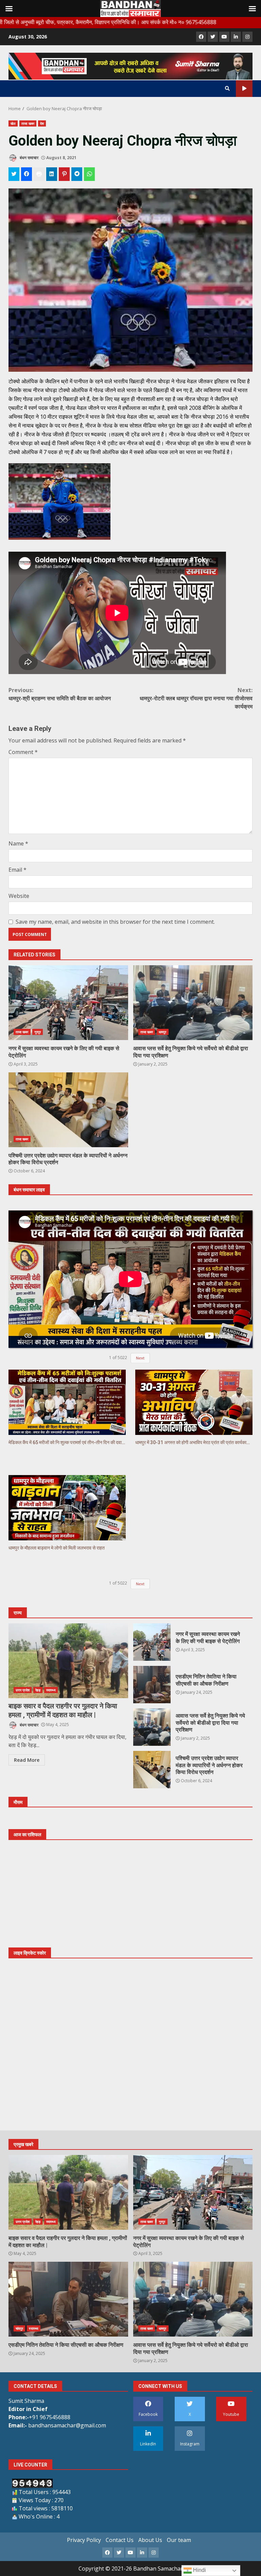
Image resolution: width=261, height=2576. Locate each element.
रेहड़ (38, 1690)
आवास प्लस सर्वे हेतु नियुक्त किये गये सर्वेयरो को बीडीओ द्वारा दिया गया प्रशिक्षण (193, 1003)
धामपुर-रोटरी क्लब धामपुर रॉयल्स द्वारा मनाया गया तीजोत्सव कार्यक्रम (196, 698)
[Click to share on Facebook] (27, 174)
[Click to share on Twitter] (14, 174)
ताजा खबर (28, 123)
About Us (150, 2540)
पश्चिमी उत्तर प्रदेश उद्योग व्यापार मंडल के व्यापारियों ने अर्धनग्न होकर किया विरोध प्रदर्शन (68, 1110)
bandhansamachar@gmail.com (67, 2425)
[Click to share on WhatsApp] (89, 174)
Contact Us (120, 2540)
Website (19, 896)
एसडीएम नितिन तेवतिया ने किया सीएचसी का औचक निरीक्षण (152, 1685)
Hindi (199, 2570)
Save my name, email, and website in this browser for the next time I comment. (115, 922)
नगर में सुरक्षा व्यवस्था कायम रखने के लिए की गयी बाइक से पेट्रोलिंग (68, 1003)
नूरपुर (38, 1032)
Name (18, 843)
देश (42, 123)
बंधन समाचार (29, 158)
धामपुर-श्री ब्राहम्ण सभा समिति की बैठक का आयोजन (60, 694)
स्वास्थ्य (51, 1690)
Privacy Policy (84, 2540)
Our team (179, 2540)
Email (18, 870)
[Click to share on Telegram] (77, 174)
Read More (27, 1760)
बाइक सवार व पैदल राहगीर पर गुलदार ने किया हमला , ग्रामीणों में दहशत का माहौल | (68, 1661)
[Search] (227, 88)
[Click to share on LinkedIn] (52, 174)
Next (140, 1358)
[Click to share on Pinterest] (64, 174)
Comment (23, 752)
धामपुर (162, 1032)
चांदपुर (19, 2328)
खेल (13, 123)
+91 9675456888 (50, 2417)
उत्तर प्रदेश (23, 1690)
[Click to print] (39, 174)
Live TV (244, 89)
